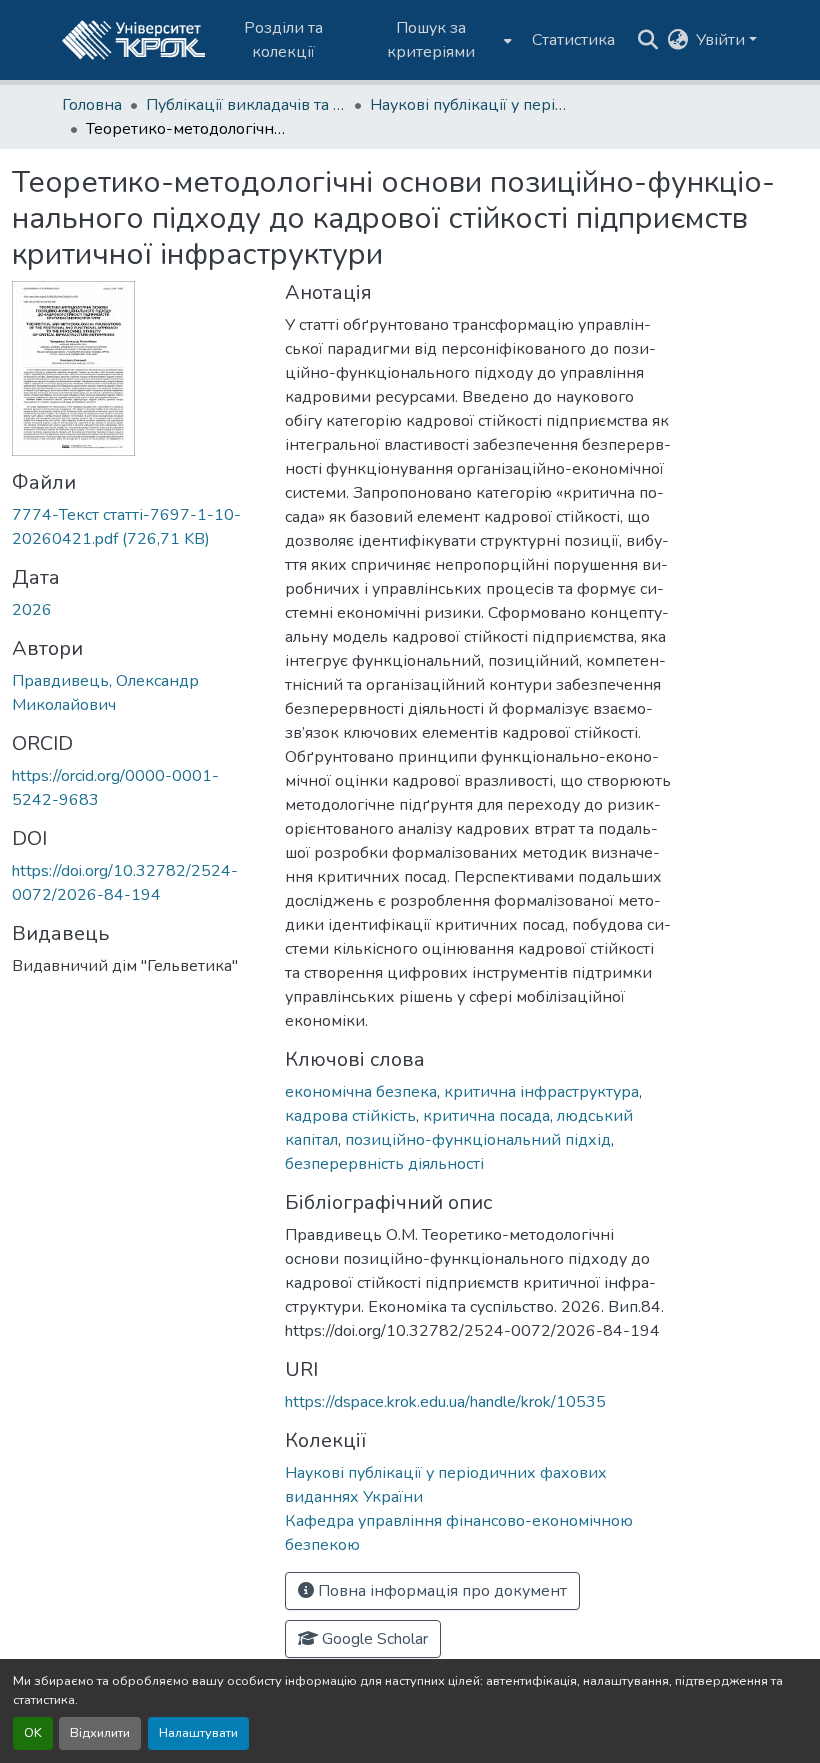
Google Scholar (373, 1639)
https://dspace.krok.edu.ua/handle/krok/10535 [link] (445, 1402)
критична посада (486, 1116)
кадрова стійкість (350, 1116)
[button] (133, 40)
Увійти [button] (722, 40)
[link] (136, 527)
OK (33, 1733)
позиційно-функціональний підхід (478, 1140)
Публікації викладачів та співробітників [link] (246, 105)
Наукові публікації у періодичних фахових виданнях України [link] (470, 105)
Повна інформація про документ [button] (440, 1591)
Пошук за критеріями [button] (431, 40)
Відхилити (100, 1733)
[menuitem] (437, 40)
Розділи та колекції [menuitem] (283, 40)
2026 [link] (32, 610)
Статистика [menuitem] (573, 40)
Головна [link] (92, 105)
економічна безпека (361, 1092)
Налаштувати (198, 1733)
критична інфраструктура (541, 1092)
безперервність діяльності (384, 1164)
